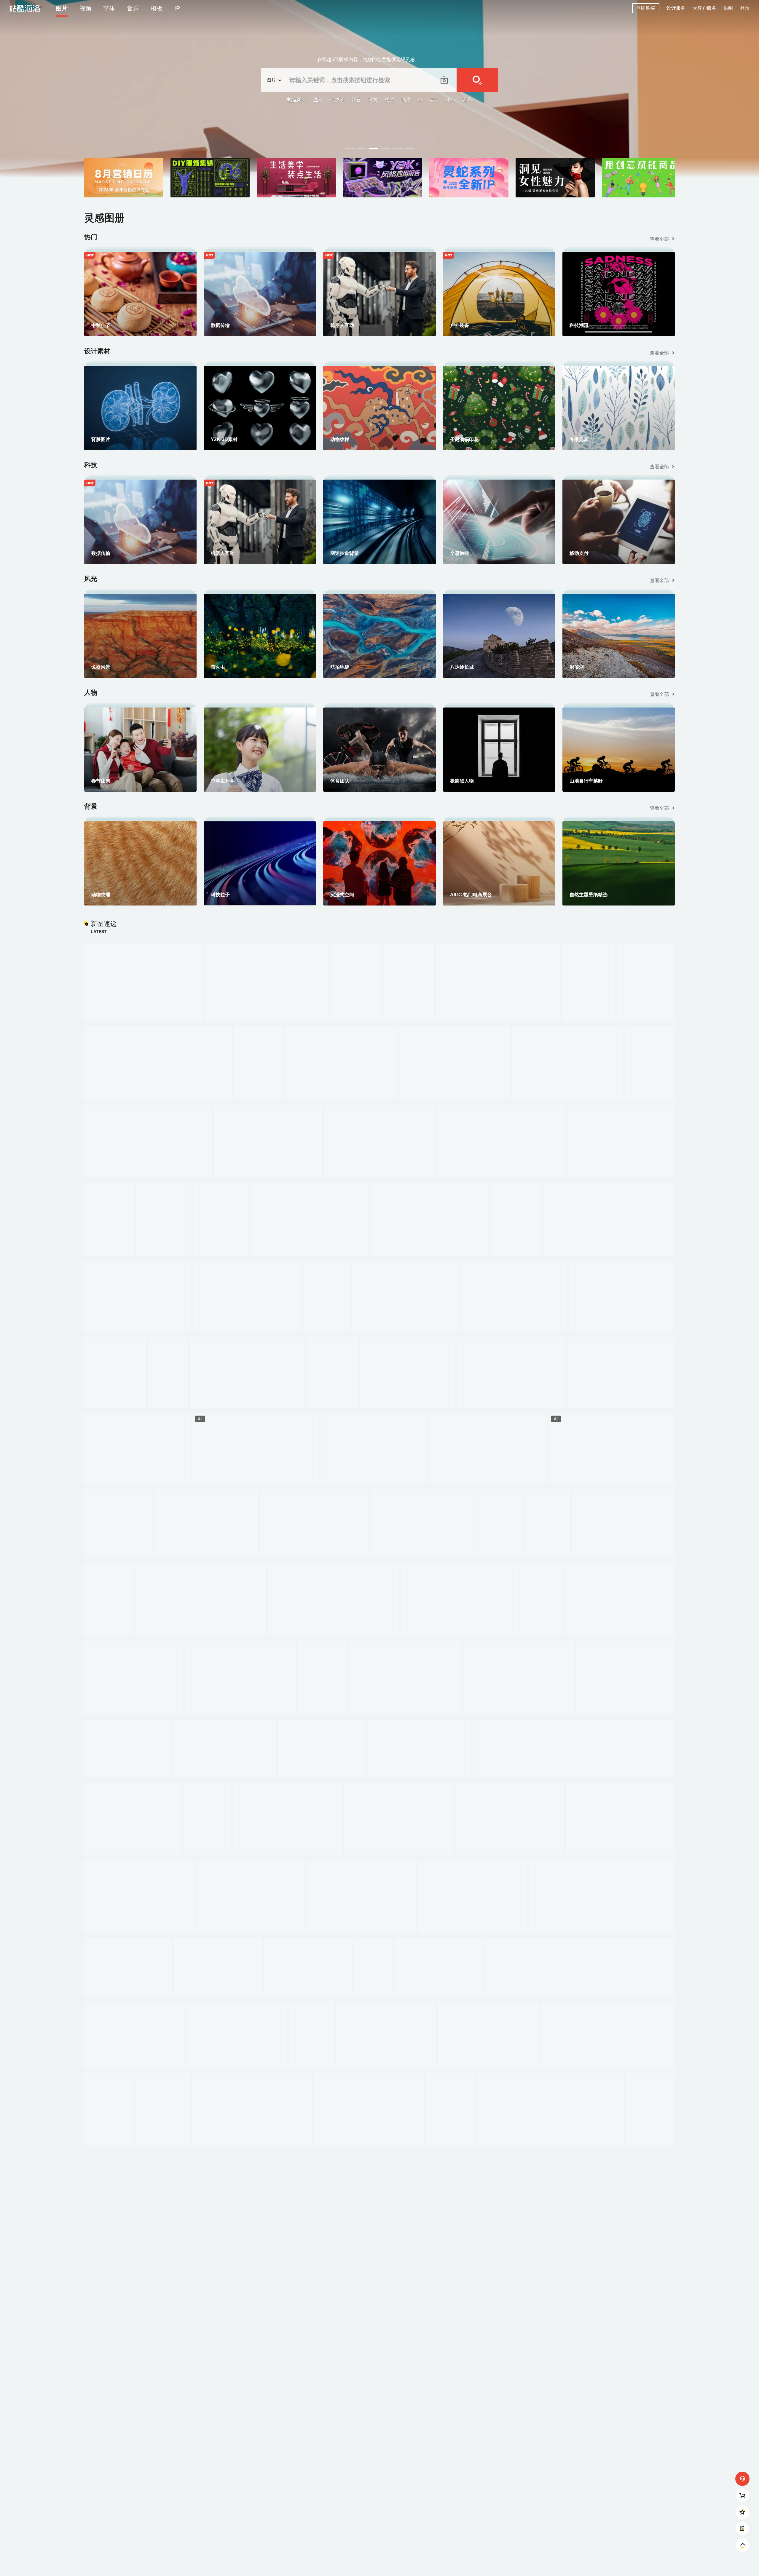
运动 (434, 100)
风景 (406, 100)
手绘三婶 (738, 144)
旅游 (389, 100)
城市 (451, 100)
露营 (356, 100)
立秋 (318, 100)
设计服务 (676, 8)
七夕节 (337, 100)
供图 (728, 8)
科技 (373, 100)
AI (420, 100)
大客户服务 (704, 8)
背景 (467, 100)
